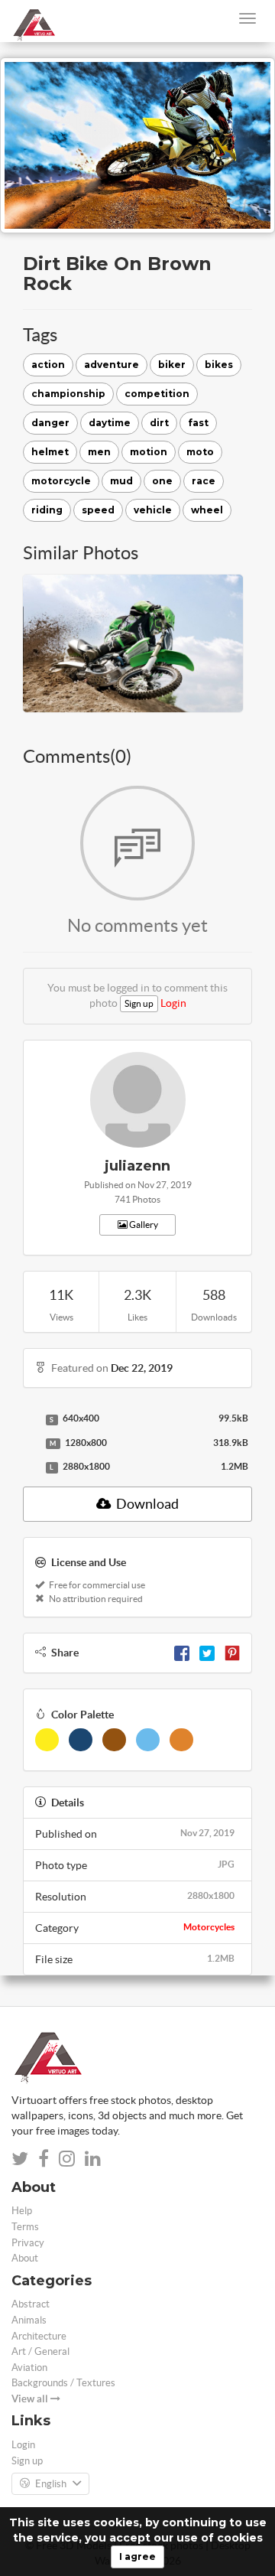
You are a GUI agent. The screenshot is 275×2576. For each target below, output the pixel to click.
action (48, 365)
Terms (25, 2227)
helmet (50, 452)
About (25, 2258)
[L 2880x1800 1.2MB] (31, 1467)
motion (149, 452)
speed (98, 510)
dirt (159, 423)
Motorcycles (209, 1927)
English (51, 2484)
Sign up (139, 1003)
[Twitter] (207, 1653)
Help (22, 2211)
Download (146, 1504)
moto (200, 452)
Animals (29, 2320)
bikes (219, 365)
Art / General (40, 2351)
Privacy (28, 2243)
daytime (110, 423)
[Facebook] (182, 1653)
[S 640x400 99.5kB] (31, 1419)
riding (47, 510)
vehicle (153, 510)
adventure (112, 365)
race (204, 481)
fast (198, 423)
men (99, 452)
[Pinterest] (232, 1653)
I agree (137, 2556)
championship (68, 394)
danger (50, 423)
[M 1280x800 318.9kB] (31, 1444)
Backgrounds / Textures (63, 2383)
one (162, 481)
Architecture (39, 2336)
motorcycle (61, 481)
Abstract (31, 2304)
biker (172, 365)
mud (121, 481)
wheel (207, 510)
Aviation (29, 2368)
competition (157, 394)
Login (173, 1003)
